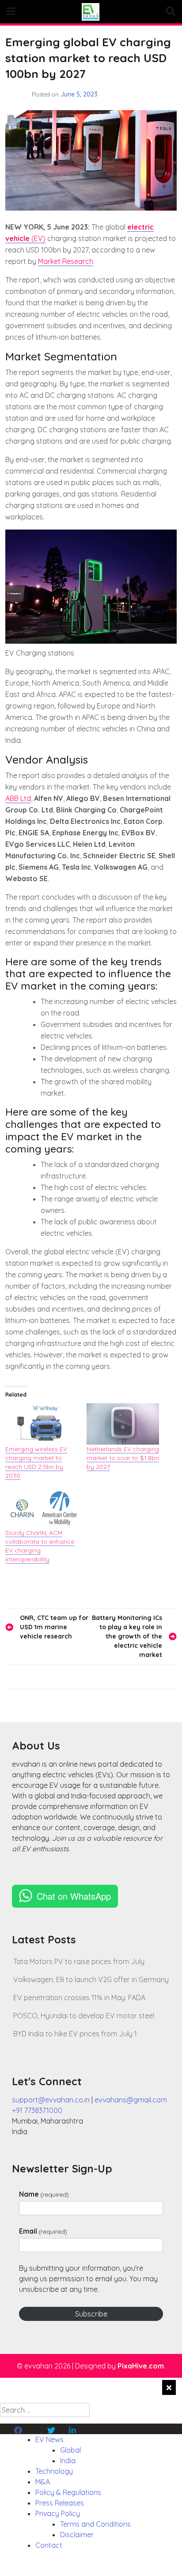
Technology (54, 2471)
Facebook (31, 2429)
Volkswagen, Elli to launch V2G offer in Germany (91, 1979)
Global (70, 2450)
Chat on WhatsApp (74, 1896)
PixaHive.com (141, 2366)
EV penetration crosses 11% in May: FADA (79, 1998)
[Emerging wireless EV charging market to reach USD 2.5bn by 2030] (42, 1424)
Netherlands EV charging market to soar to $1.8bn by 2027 (123, 1458)
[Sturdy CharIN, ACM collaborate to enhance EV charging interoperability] (42, 1508)
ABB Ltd (18, 798)
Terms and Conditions (95, 2524)
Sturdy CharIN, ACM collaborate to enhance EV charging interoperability (40, 1546)
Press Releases (60, 2503)
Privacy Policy (58, 2513)
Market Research (66, 261)
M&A (43, 2482)
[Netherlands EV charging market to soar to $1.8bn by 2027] (123, 1424)
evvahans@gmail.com (131, 2100)
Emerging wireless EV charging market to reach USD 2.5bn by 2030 (36, 1462)
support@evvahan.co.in (51, 2100)
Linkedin (82, 2429)
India (68, 2461)
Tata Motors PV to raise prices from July (79, 1961)
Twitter (58, 2429)
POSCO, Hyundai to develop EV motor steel (84, 2016)
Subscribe (91, 2314)
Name (44, 2194)
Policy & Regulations (68, 2492)
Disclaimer (77, 2535)
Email (43, 2231)
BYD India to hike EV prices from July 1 (75, 2034)
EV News (49, 2439)
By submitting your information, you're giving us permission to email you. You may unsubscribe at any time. (88, 2279)
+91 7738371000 (37, 2110)
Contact (49, 2545)
